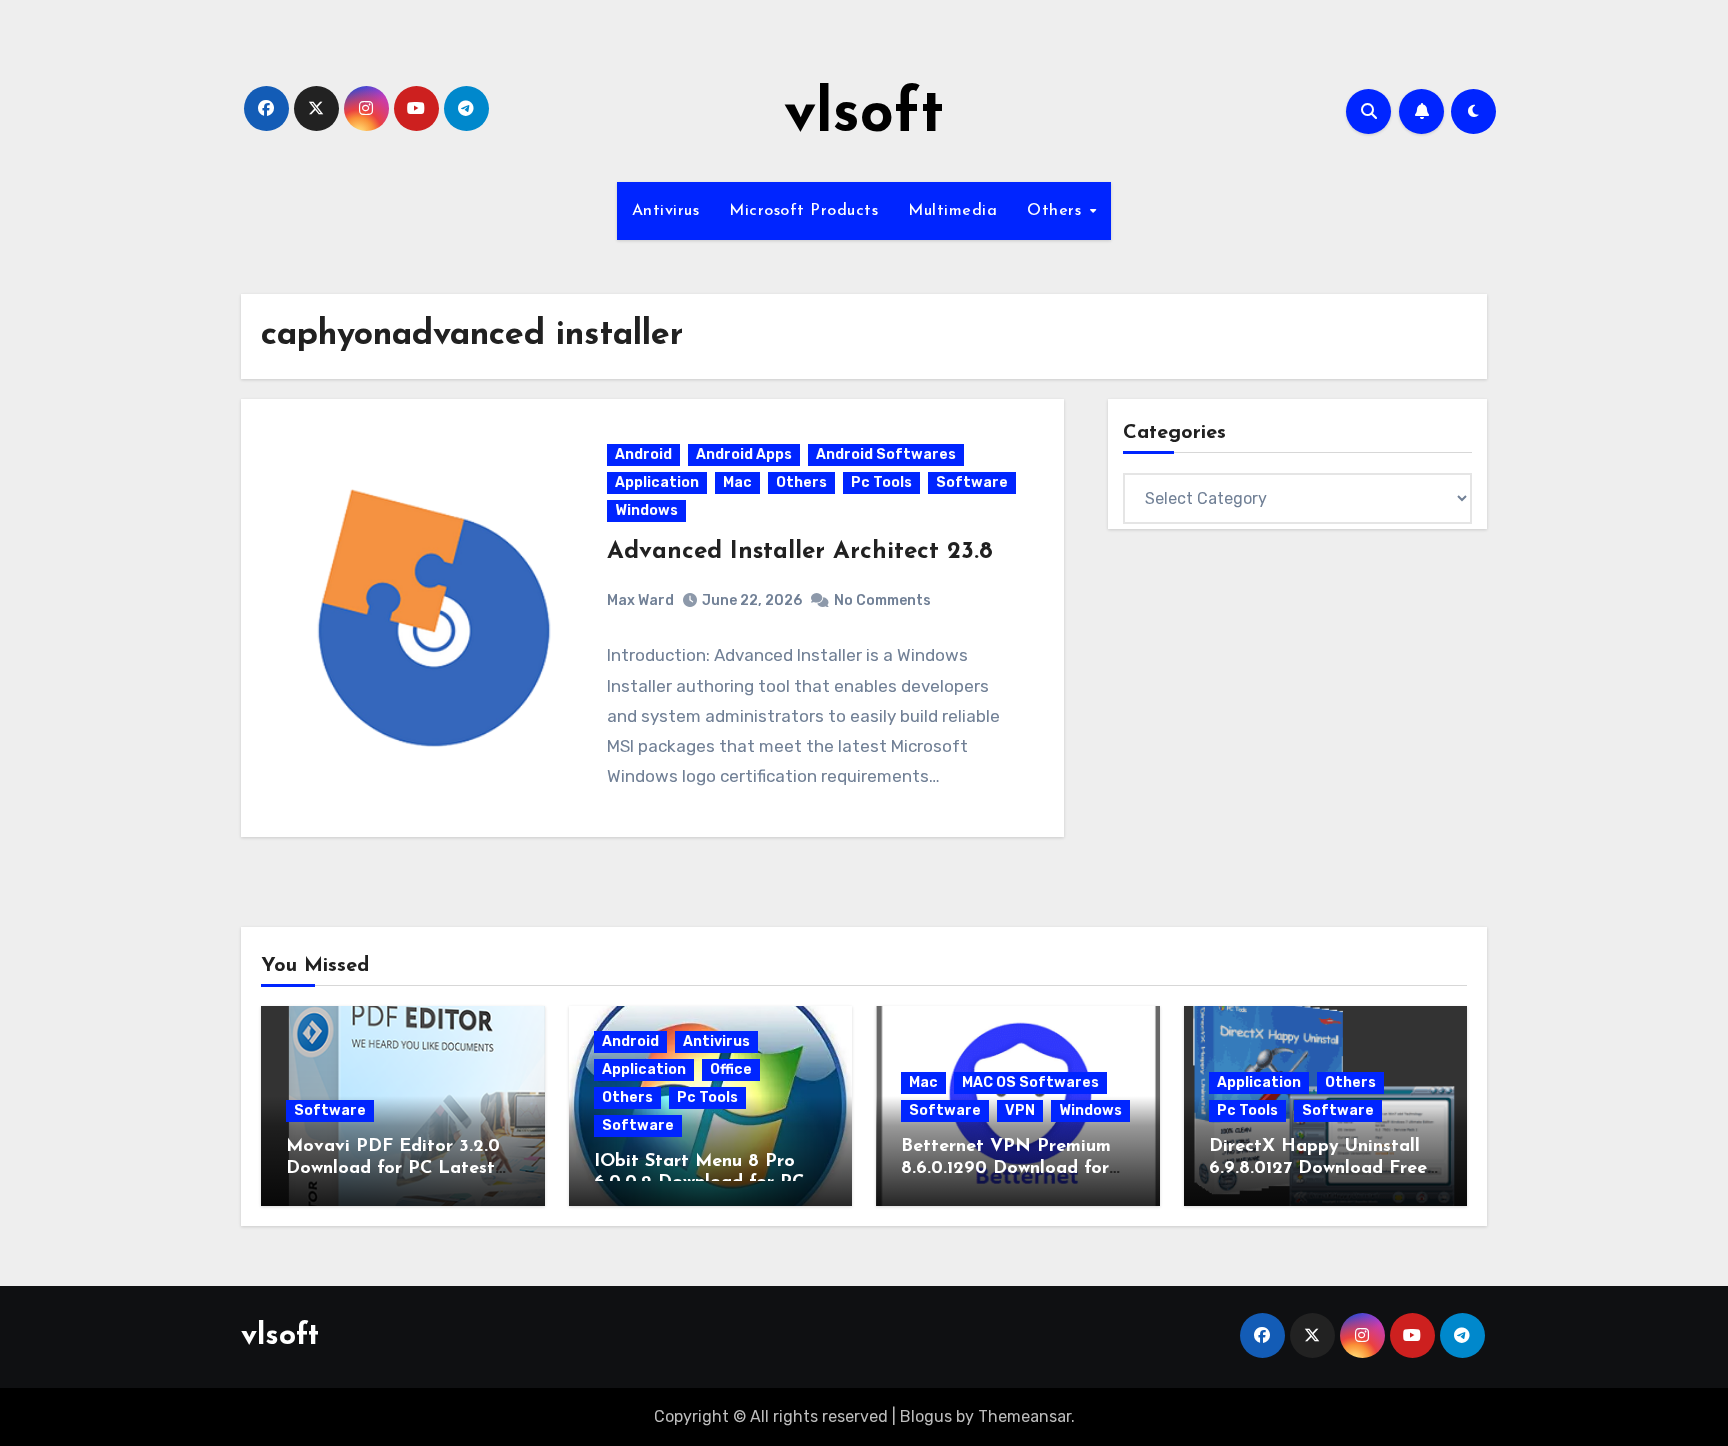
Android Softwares (886, 454)
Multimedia (952, 211)
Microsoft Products (803, 211)
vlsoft (864, 116)
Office (731, 1069)
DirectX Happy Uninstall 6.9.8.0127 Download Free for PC (1318, 1168)
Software (972, 482)
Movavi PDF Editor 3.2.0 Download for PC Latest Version (393, 1168)
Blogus (926, 1416)
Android (643, 454)
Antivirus (666, 211)
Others (1057, 211)
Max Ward (640, 600)
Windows (646, 510)
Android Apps (744, 454)
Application (657, 482)
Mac (737, 482)
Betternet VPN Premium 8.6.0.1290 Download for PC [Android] (1006, 1168)
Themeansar (1024, 1416)
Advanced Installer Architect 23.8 (800, 552)
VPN (1020, 1110)
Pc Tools (881, 482)
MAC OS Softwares (1030, 1082)
